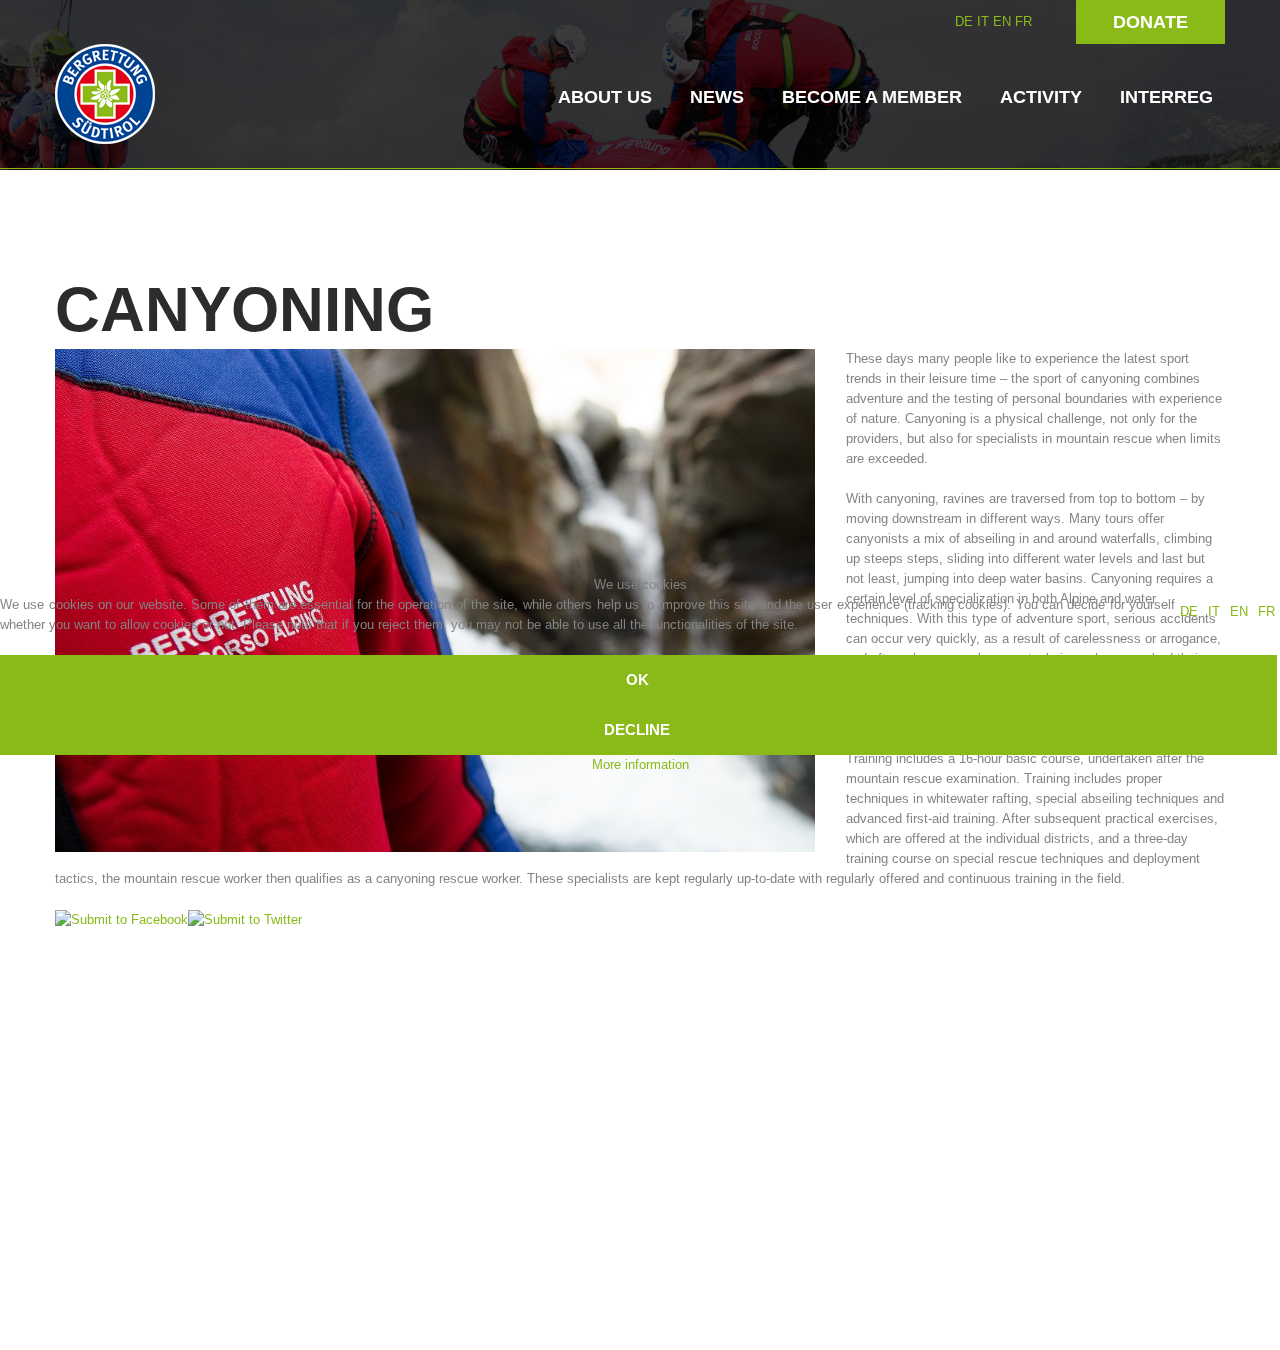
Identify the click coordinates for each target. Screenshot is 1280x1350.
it (1214, 611)
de (1189, 611)
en (1239, 611)
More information (640, 764)
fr (1266, 611)
